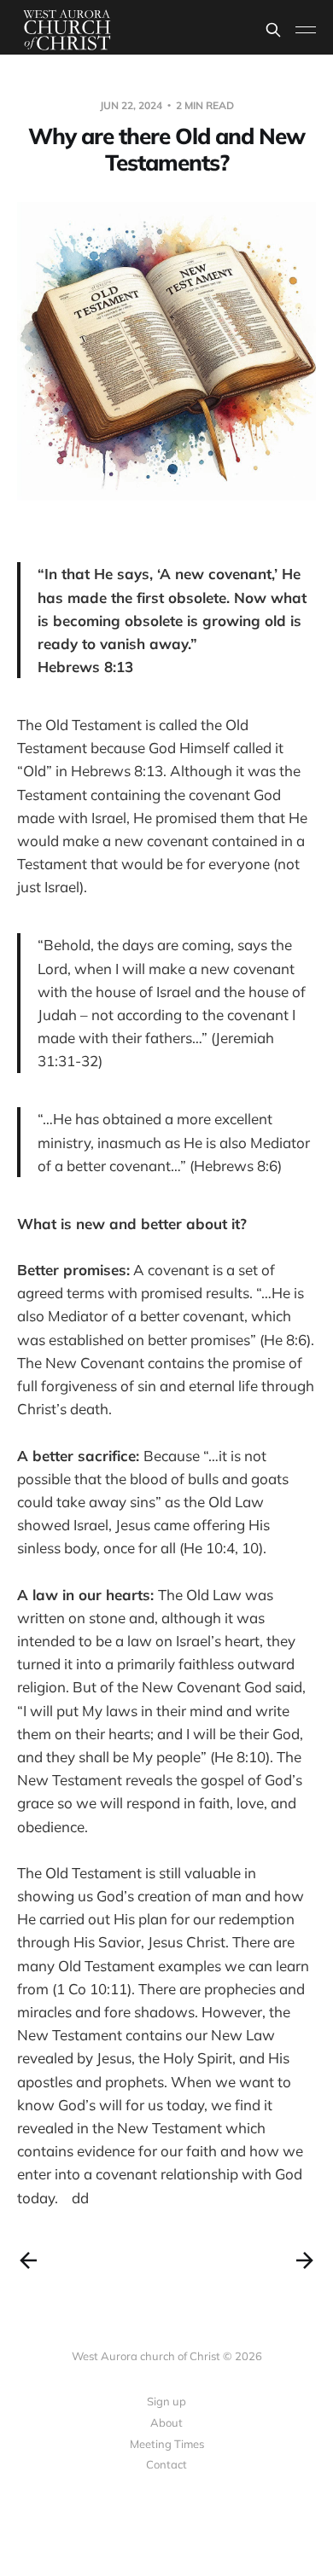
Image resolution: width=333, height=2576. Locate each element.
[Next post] (305, 2260)
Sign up (166, 2401)
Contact (166, 2464)
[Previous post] (28, 2260)
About (166, 2422)
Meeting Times (167, 2444)
